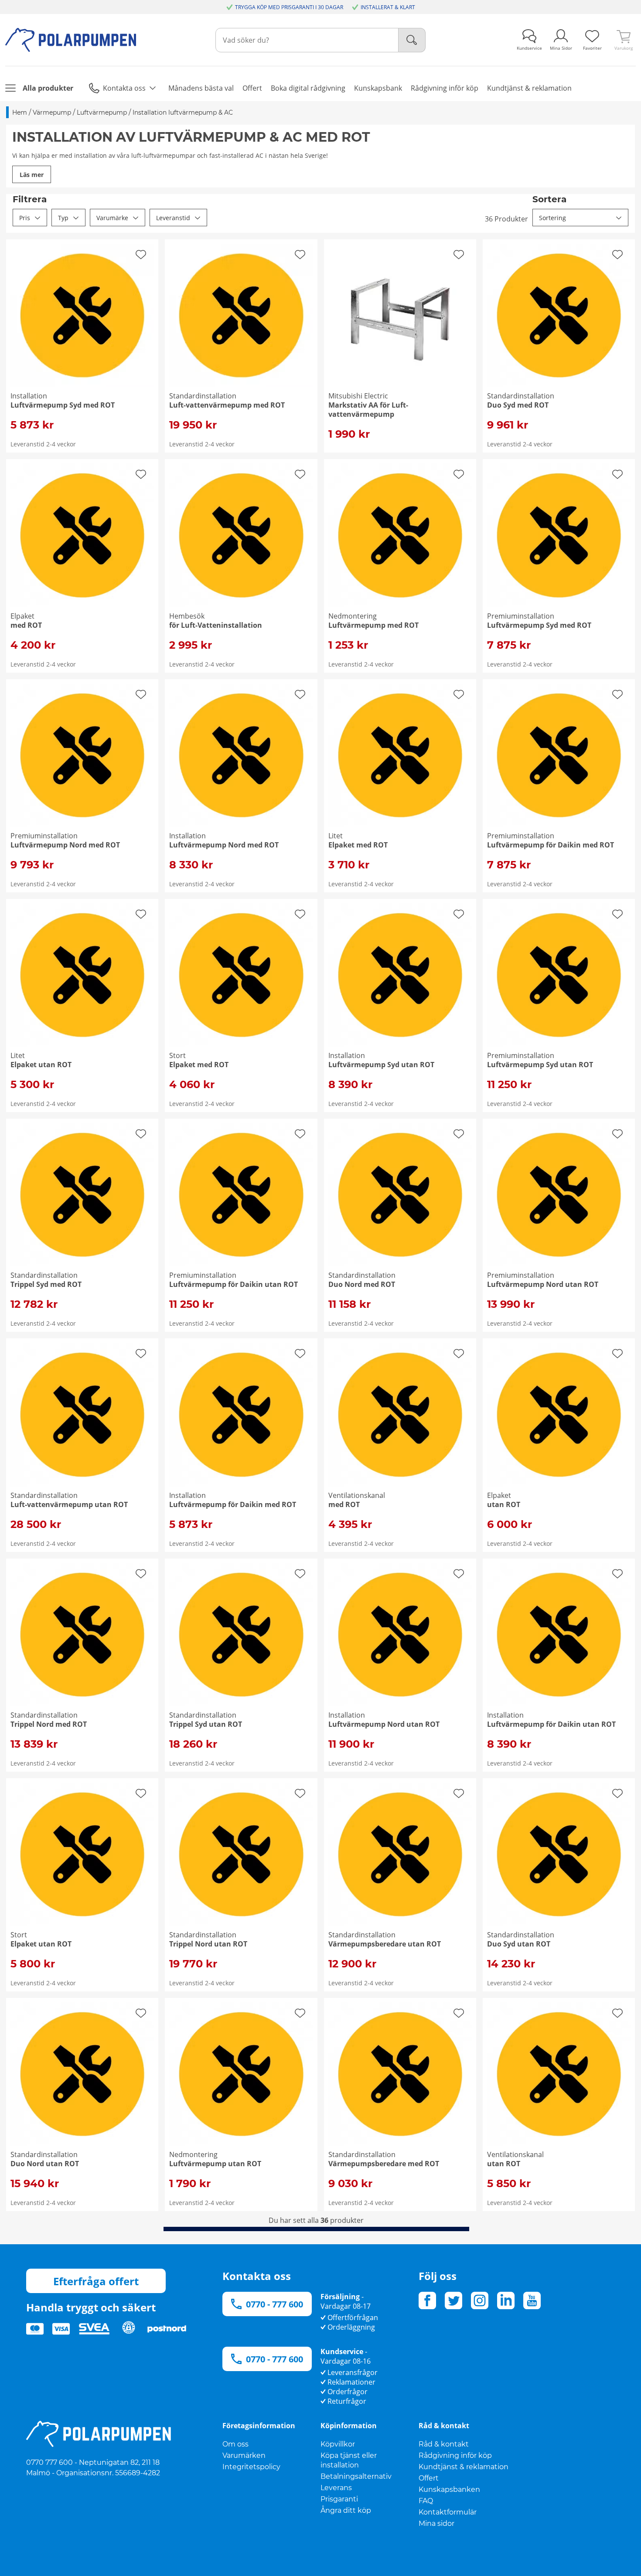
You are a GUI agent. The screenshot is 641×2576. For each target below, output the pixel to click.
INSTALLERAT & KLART (388, 7)
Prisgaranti (339, 2499)
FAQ (426, 2501)
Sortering (552, 218)
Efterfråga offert (96, 2281)
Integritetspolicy (251, 2467)
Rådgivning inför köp (455, 2455)
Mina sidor (436, 2523)
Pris (25, 218)
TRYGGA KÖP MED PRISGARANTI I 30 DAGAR (289, 7)
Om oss (235, 2444)
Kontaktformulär (448, 2512)
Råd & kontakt (444, 2444)
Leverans (336, 2488)
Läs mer (32, 175)
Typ (63, 218)
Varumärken (244, 2455)
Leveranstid (173, 218)
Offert (429, 2478)
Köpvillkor (338, 2444)
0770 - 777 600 (274, 2304)
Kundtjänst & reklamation (464, 2467)
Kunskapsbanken (449, 2489)
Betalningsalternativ (356, 2476)
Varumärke (112, 218)
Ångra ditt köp (346, 2510)
